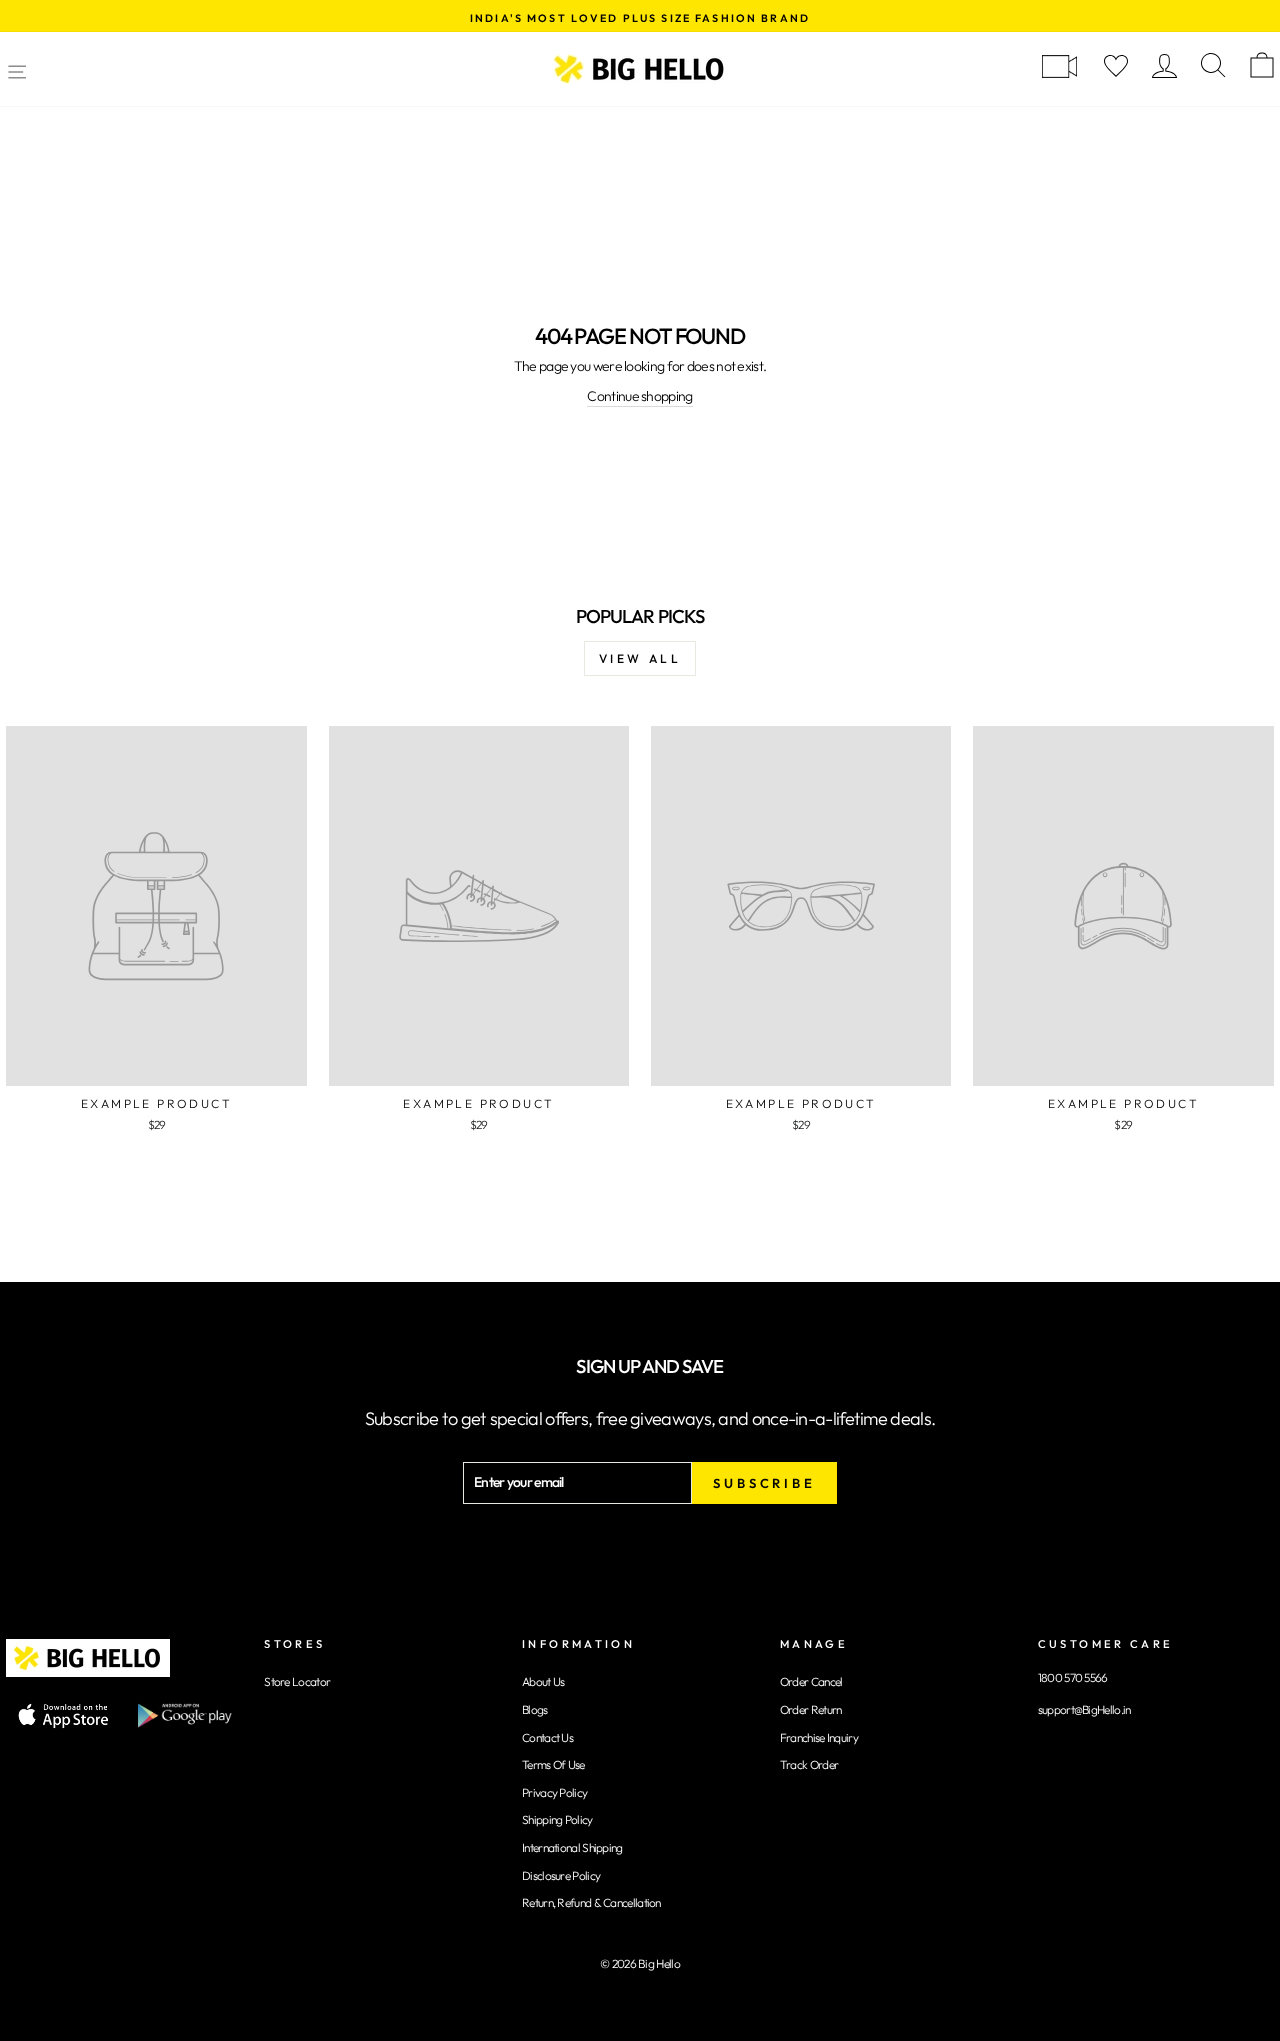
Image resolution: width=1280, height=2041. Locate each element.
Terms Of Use (553, 1764)
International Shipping (572, 1847)
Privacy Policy (554, 1792)
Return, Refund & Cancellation (591, 1902)
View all (640, 658)
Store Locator (297, 1681)
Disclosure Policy (561, 1875)
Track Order (809, 1764)
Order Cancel (811, 1681)
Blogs (535, 1709)
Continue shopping (639, 396)
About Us (543, 1681)
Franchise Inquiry (819, 1737)
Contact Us (547, 1737)
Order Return (811, 1709)
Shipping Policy (557, 1819)
